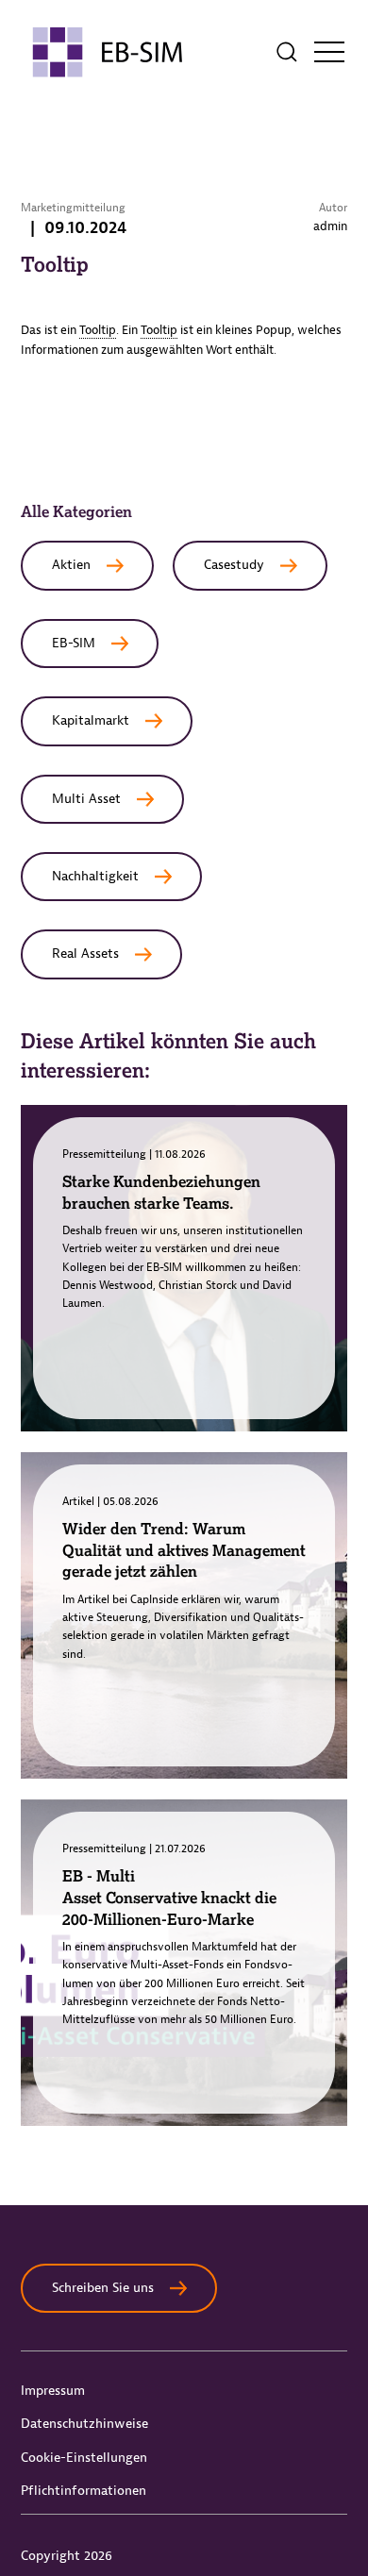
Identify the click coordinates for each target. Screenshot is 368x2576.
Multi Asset (86, 799)
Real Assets (85, 953)
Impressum (53, 2391)
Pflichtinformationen (84, 2491)
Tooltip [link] (98, 330)
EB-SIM (74, 643)
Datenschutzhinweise (84, 2424)
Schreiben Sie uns (103, 2288)
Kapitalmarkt (91, 720)
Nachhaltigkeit (95, 876)
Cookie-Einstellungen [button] (84, 2458)
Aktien (71, 565)
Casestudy (234, 565)
